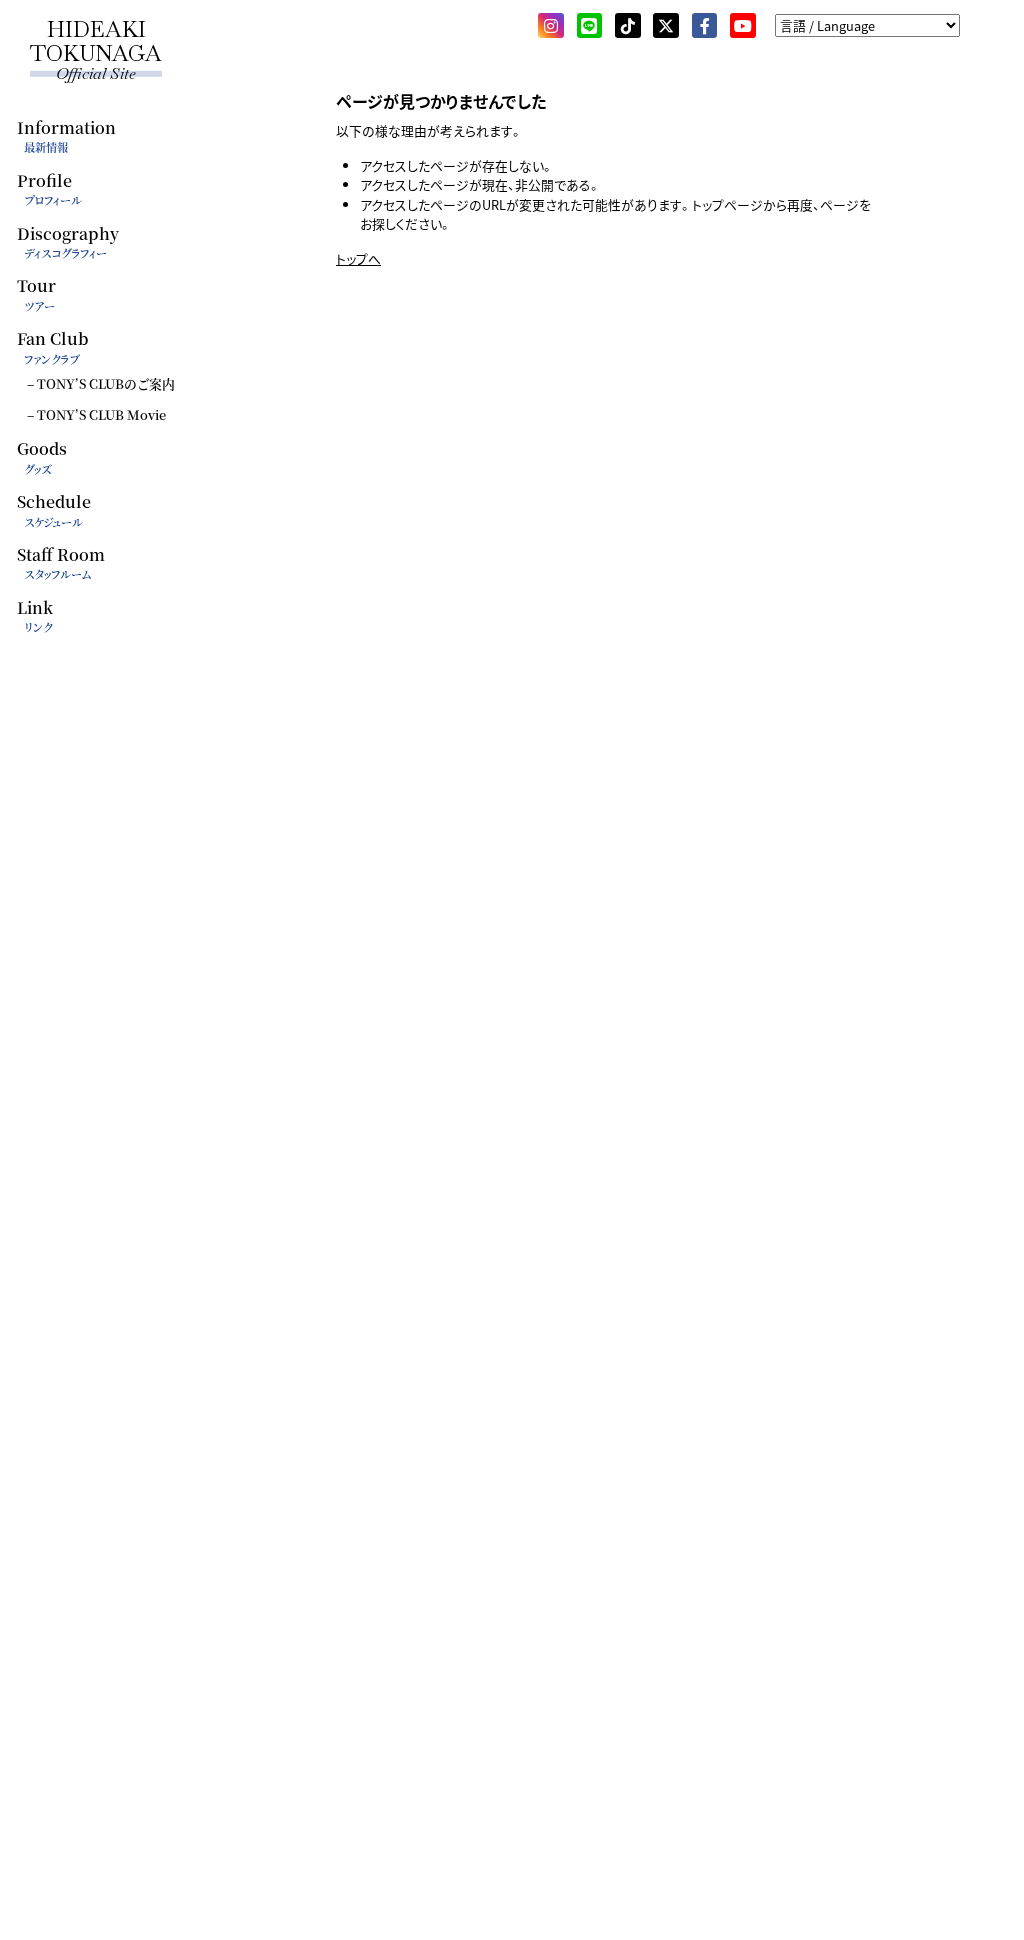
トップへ (358, 258)
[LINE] (590, 26)
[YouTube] (743, 26)
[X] (666, 26)
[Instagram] (551, 26)
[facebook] (705, 26)
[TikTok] (628, 26)
